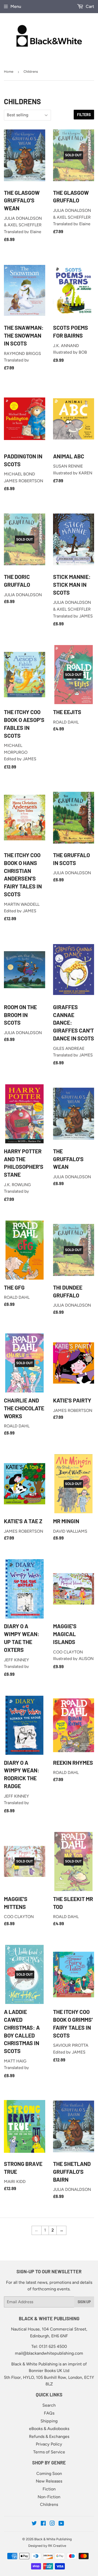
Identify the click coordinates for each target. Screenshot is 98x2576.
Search (49, 2405)
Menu (16, 6)
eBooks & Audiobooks (49, 2429)
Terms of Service (49, 2452)
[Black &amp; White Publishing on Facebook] (43, 2524)
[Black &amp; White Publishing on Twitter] (34, 2524)
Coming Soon (49, 2473)
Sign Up (84, 2302)
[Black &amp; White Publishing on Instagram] (52, 2524)
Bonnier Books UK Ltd (49, 2371)
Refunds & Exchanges (49, 2436)
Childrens (49, 2504)
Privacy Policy (49, 2444)
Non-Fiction (49, 2497)
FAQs (49, 2413)
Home (9, 72)
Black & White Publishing (53, 2539)
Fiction (49, 2489)
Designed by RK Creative (47, 2546)
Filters (84, 115)
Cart (89, 6)
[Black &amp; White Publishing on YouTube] (61, 2524)
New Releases (49, 2481)
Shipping (49, 2421)
